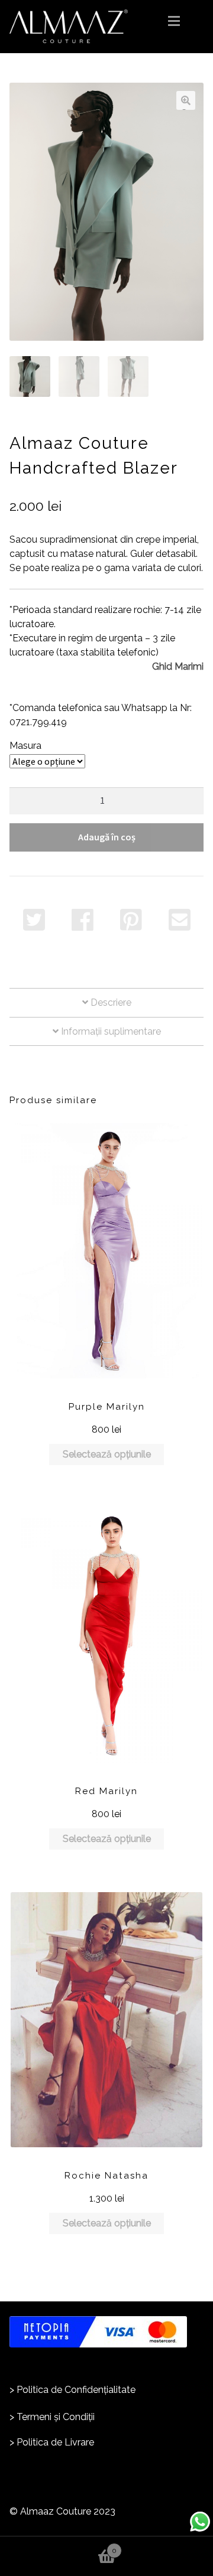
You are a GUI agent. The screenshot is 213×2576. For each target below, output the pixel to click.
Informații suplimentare (110, 1031)
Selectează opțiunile (107, 1454)
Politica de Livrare (55, 2442)
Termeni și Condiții (56, 2417)
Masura (25, 746)
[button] (186, 100)
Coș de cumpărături (58, 2545)
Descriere (110, 1002)
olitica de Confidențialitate (79, 2390)
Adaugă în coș (107, 837)
